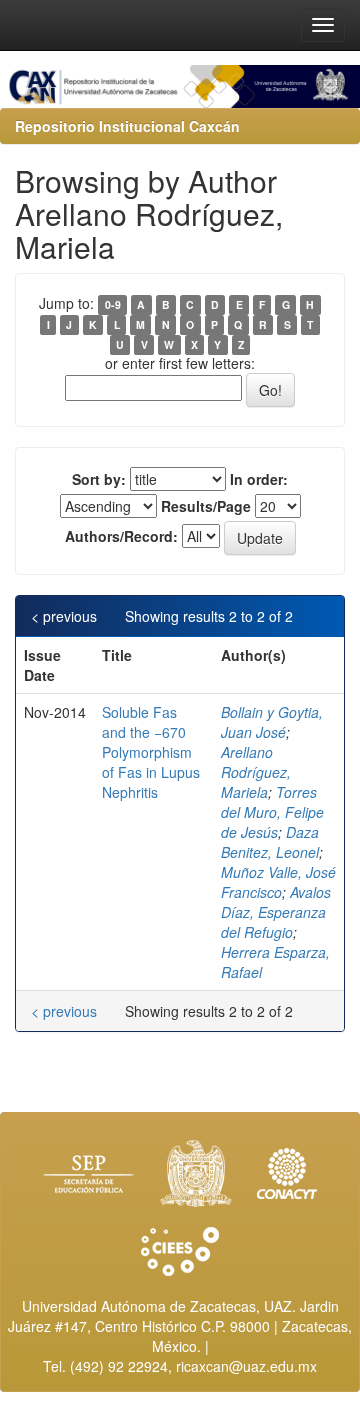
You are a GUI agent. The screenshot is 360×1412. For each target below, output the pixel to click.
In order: (259, 479)
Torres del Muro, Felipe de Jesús (272, 812)
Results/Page (206, 506)
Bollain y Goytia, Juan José (272, 722)
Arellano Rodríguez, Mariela (256, 772)
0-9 (113, 304)
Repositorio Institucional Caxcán (127, 126)
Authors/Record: (121, 536)
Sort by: (99, 479)
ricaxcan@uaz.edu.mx (246, 1366)
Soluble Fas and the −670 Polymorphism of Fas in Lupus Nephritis (151, 752)
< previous (64, 616)
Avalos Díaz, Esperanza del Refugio (276, 912)
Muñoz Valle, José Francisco (278, 882)
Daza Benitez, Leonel (270, 842)
